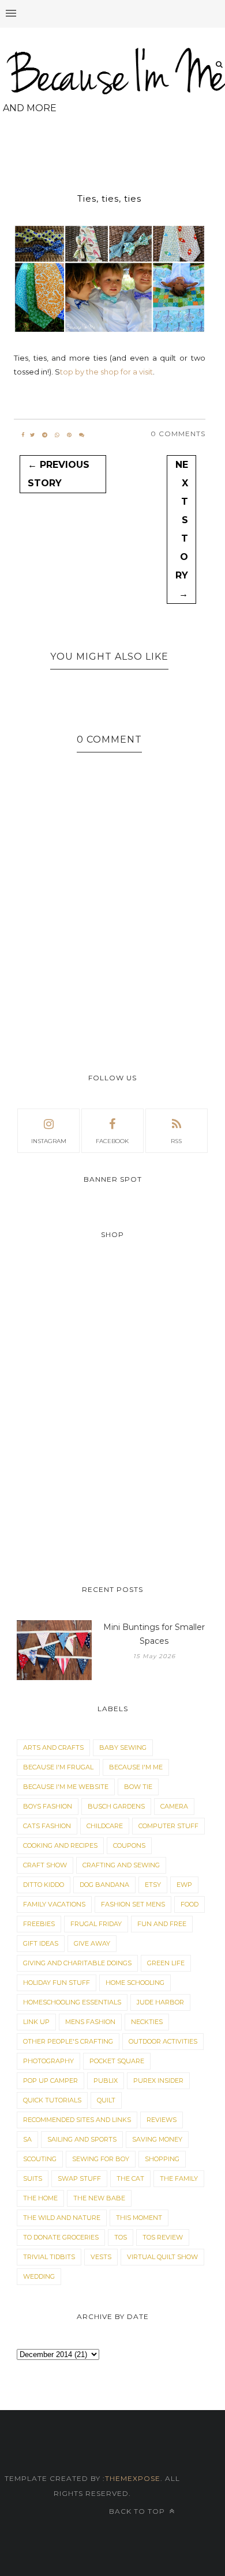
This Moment (139, 2218)
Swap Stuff (79, 2178)
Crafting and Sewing (121, 1865)
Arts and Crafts (53, 1747)
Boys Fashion (48, 1806)
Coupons (129, 1845)
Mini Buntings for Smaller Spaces (154, 1634)
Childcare (105, 1826)
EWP (184, 1885)
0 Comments (178, 434)
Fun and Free (162, 1924)
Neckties (147, 2022)
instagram (49, 1141)
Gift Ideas (41, 1943)
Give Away (92, 1943)
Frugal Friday (96, 1924)
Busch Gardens (116, 1806)
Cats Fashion (47, 1826)
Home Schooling (135, 1983)
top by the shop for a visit (106, 372)
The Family (179, 2178)
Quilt (106, 2100)
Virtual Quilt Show (162, 2257)
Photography (48, 2061)
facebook (112, 1141)
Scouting (40, 2159)
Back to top (138, 2511)
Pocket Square (117, 2061)
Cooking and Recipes (60, 1845)
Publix (106, 2081)
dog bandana (104, 1885)
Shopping (162, 2159)
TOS (121, 2237)
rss (176, 1141)
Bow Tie (138, 1787)
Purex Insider (158, 2081)
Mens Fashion (90, 2022)
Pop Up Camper (50, 2081)
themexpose (133, 2478)
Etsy (153, 1885)
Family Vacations (54, 1904)
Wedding (39, 2276)
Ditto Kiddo (44, 1885)
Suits (33, 2178)
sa (27, 2139)
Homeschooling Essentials (72, 2002)
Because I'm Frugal (58, 1767)
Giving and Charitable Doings (77, 1963)
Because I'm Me (136, 1767)
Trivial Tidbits (49, 2257)
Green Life (166, 1963)
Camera (174, 1806)
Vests (101, 2257)
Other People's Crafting (68, 2041)
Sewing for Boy (101, 2159)
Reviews (162, 2120)
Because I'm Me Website (66, 1787)
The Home (40, 2198)
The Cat (130, 2178)
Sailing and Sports (82, 2139)
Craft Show (45, 1865)
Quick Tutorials (52, 2100)
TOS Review (163, 2237)
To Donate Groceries (61, 2237)
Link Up (36, 2022)
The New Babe (99, 2198)
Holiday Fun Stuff (57, 1983)
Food (190, 1904)
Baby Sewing (123, 1747)
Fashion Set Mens (133, 1904)
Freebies (39, 1924)
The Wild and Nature (62, 2218)
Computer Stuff (168, 1826)
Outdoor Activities (163, 2041)
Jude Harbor (160, 2002)
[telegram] (45, 435)
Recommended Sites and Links (77, 2120)
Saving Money (157, 2139)
